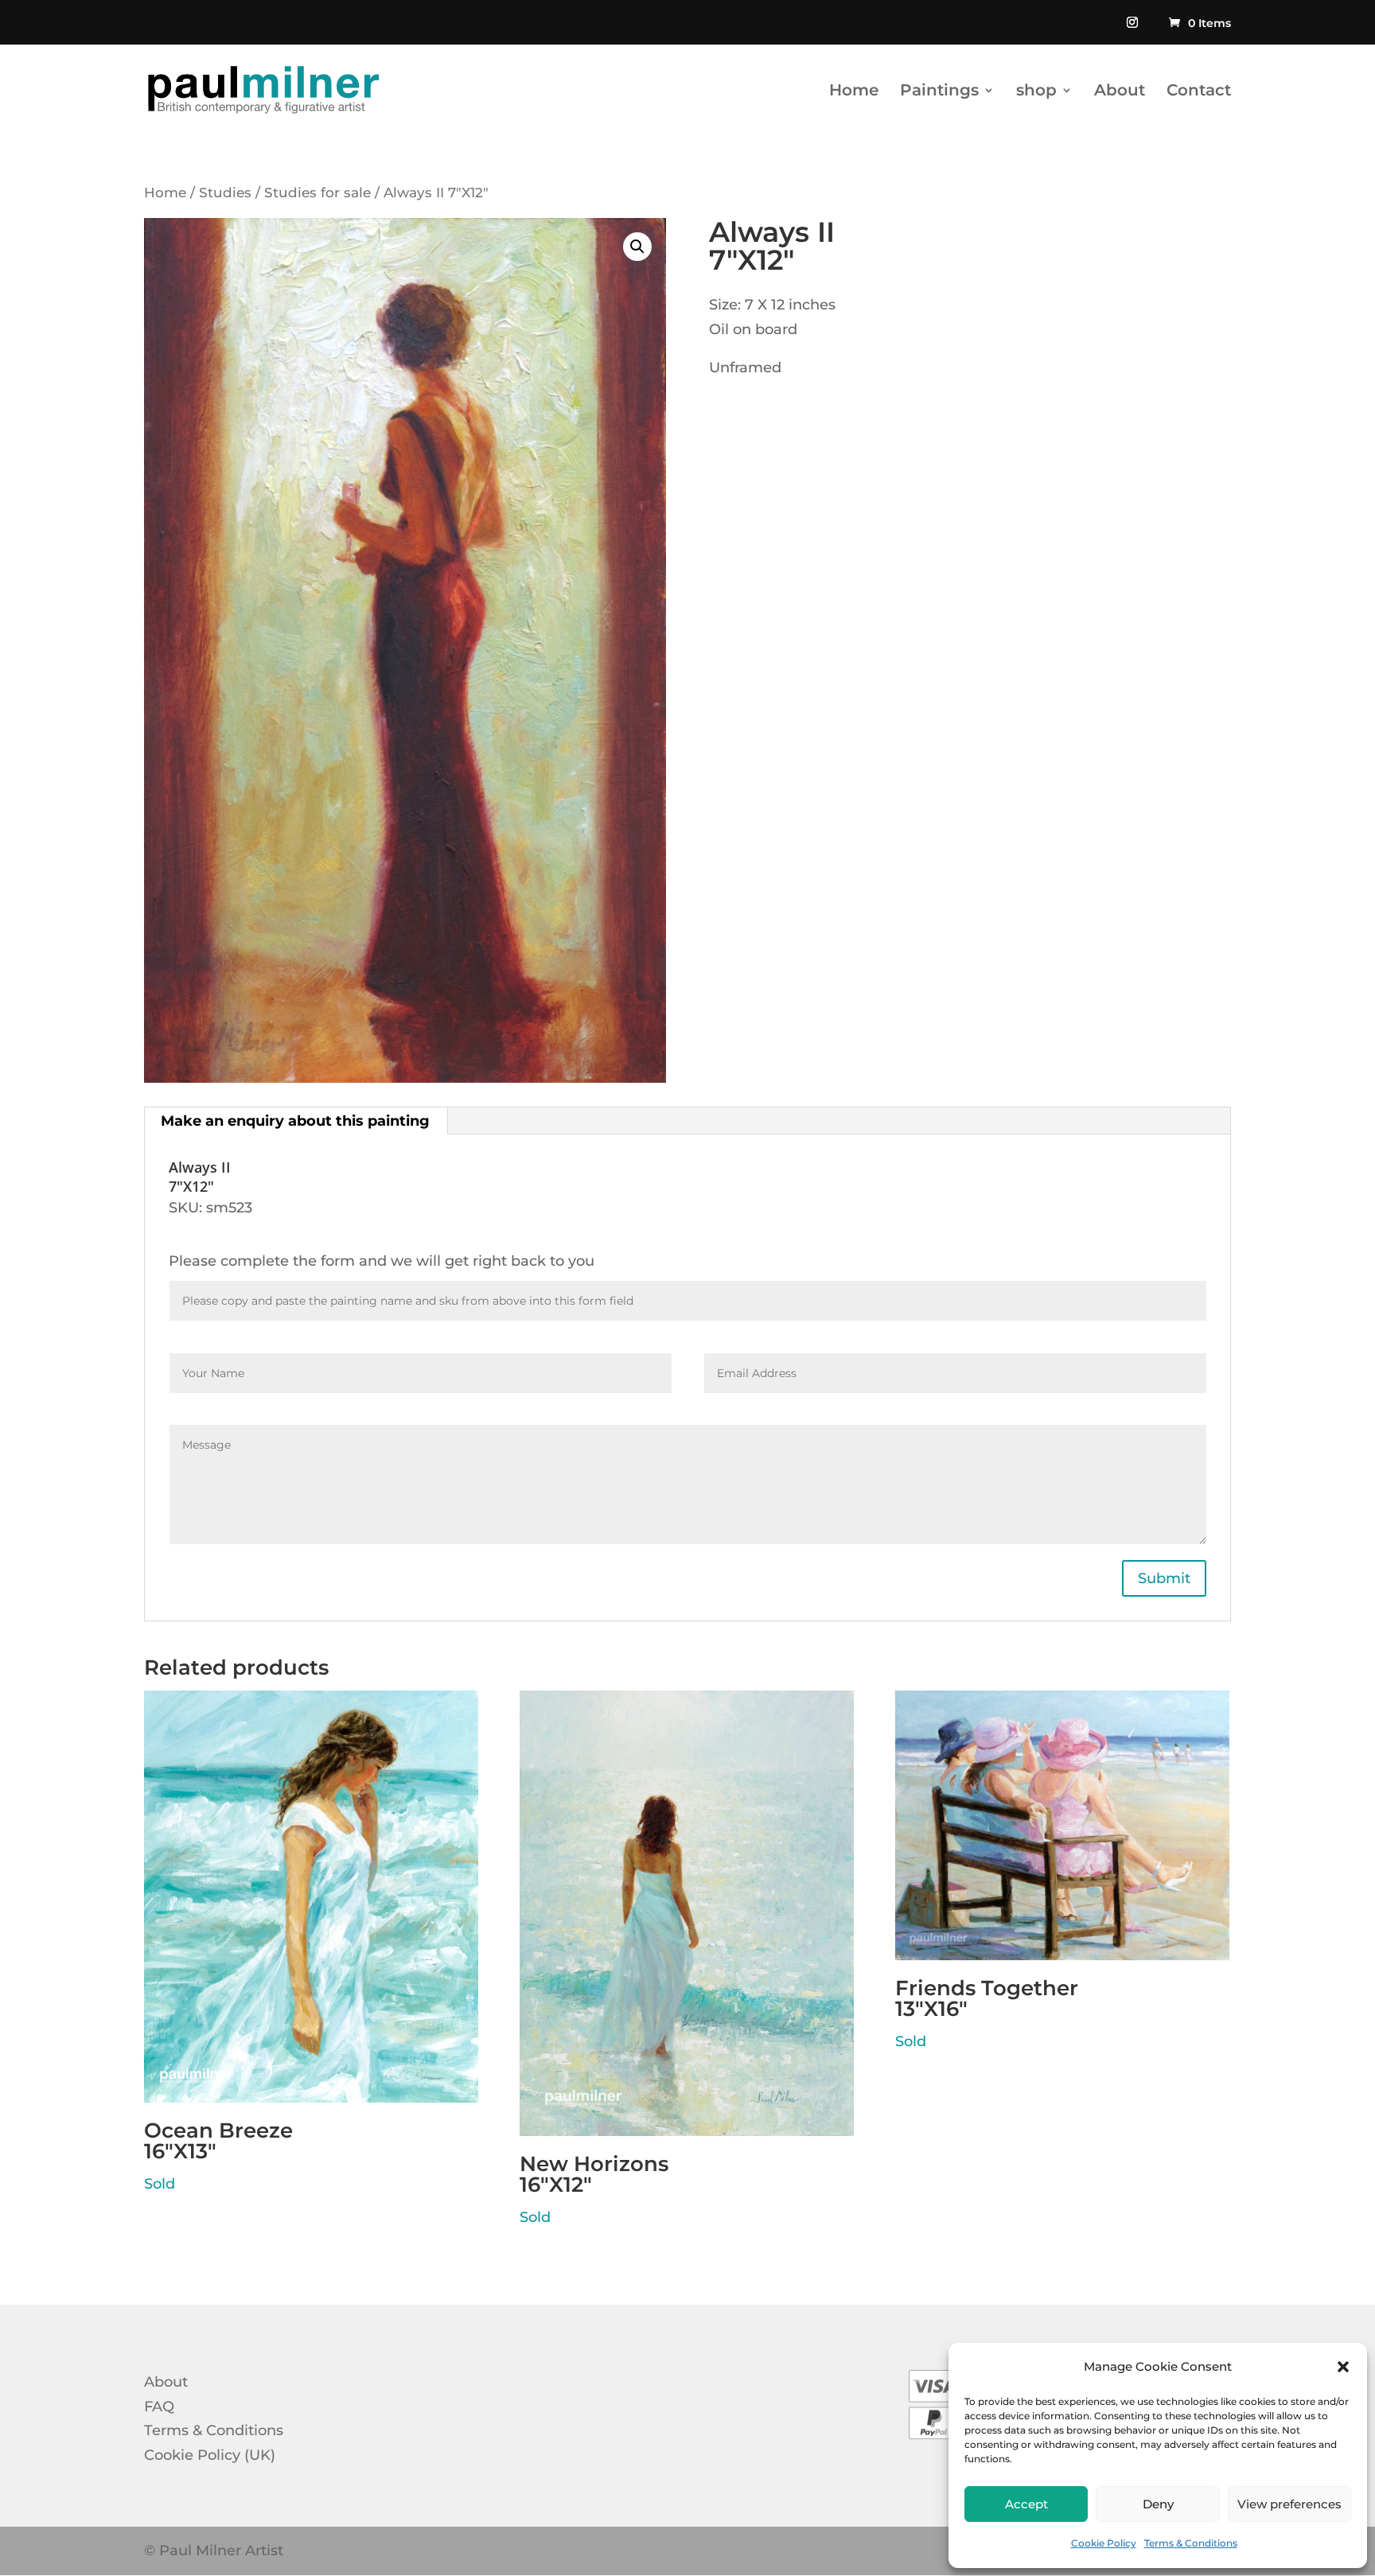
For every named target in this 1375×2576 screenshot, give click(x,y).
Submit (1164, 1578)
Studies (225, 193)
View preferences (1289, 2504)
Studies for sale (317, 193)
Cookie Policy (1104, 2543)
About (1120, 92)
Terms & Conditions (1191, 2543)
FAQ (159, 2407)
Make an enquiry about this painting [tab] (295, 1121)
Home (854, 92)
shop (1036, 92)
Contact (1199, 92)
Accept (1026, 2504)
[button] (1343, 2367)
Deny (1158, 2504)
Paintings (939, 92)
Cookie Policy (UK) (210, 2455)
